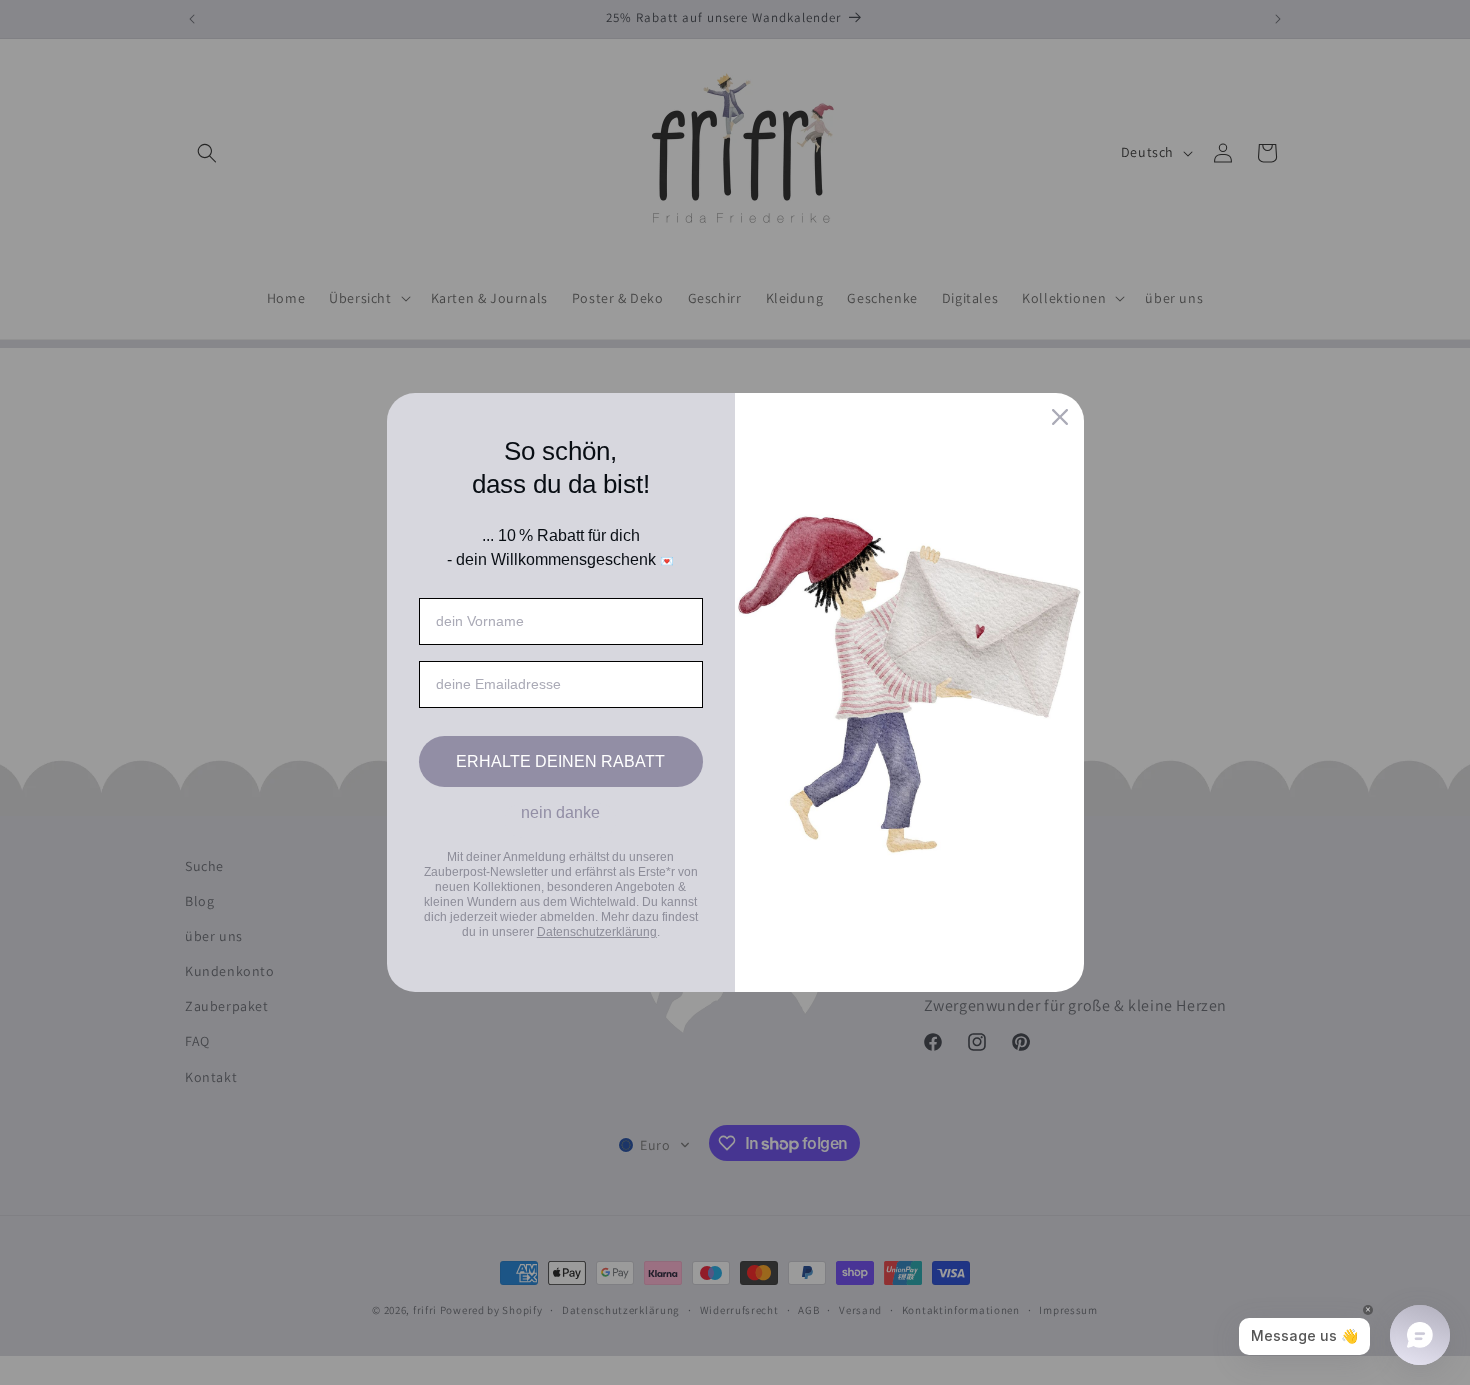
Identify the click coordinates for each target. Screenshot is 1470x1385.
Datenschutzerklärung (597, 932)
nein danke (560, 812)
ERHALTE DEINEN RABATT (560, 761)
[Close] (1060, 417)
